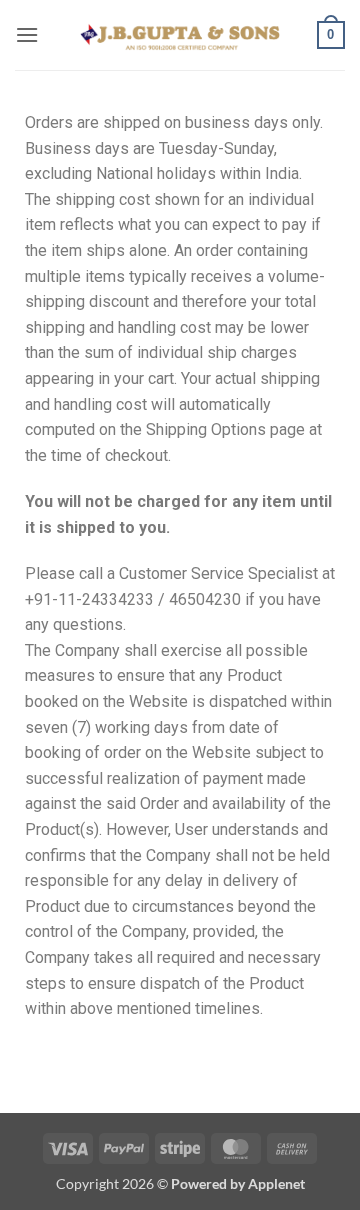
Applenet (276, 1183)
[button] (27, 34)
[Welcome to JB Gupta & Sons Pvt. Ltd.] (180, 34)
